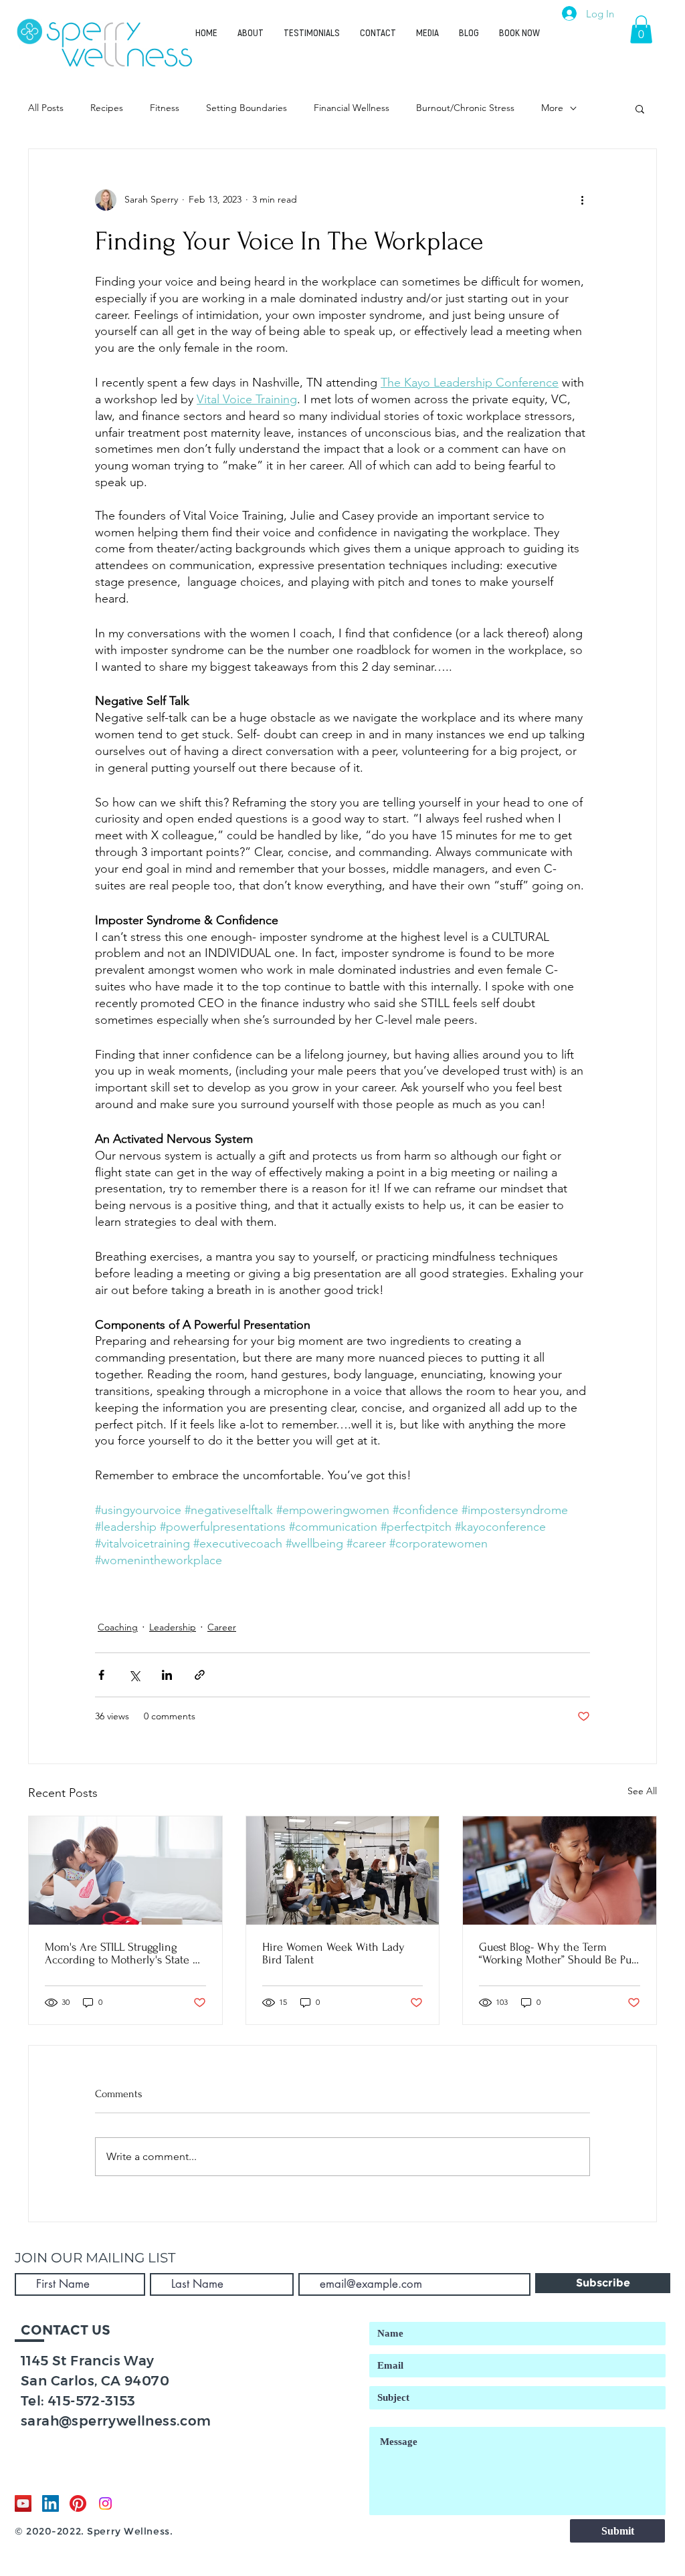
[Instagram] (105, 2503)
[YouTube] (23, 2503)
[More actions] (582, 200)
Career (222, 1627)
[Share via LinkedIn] (167, 1675)
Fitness (165, 108)
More (552, 108)
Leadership (173, 1627)
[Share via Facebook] (101, 1675)
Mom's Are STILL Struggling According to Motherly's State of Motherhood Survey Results (123, 1953)
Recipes (107, 108)
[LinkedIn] (51, 2503)
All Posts (46, 108)
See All (642, 1791)
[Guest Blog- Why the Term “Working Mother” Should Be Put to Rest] (560, 1870)
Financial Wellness (352, 108)
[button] (641, 29)
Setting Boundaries (247, 108)
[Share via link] (200, 1675)
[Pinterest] (78, 2503)
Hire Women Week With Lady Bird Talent (333, 1953)
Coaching (118, 1627)
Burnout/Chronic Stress (465, 108)
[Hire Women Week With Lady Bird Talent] (343, 1870)
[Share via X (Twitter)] (134, 1675)
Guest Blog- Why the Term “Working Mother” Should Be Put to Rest (557, 1953)
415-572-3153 (92, 2401)
